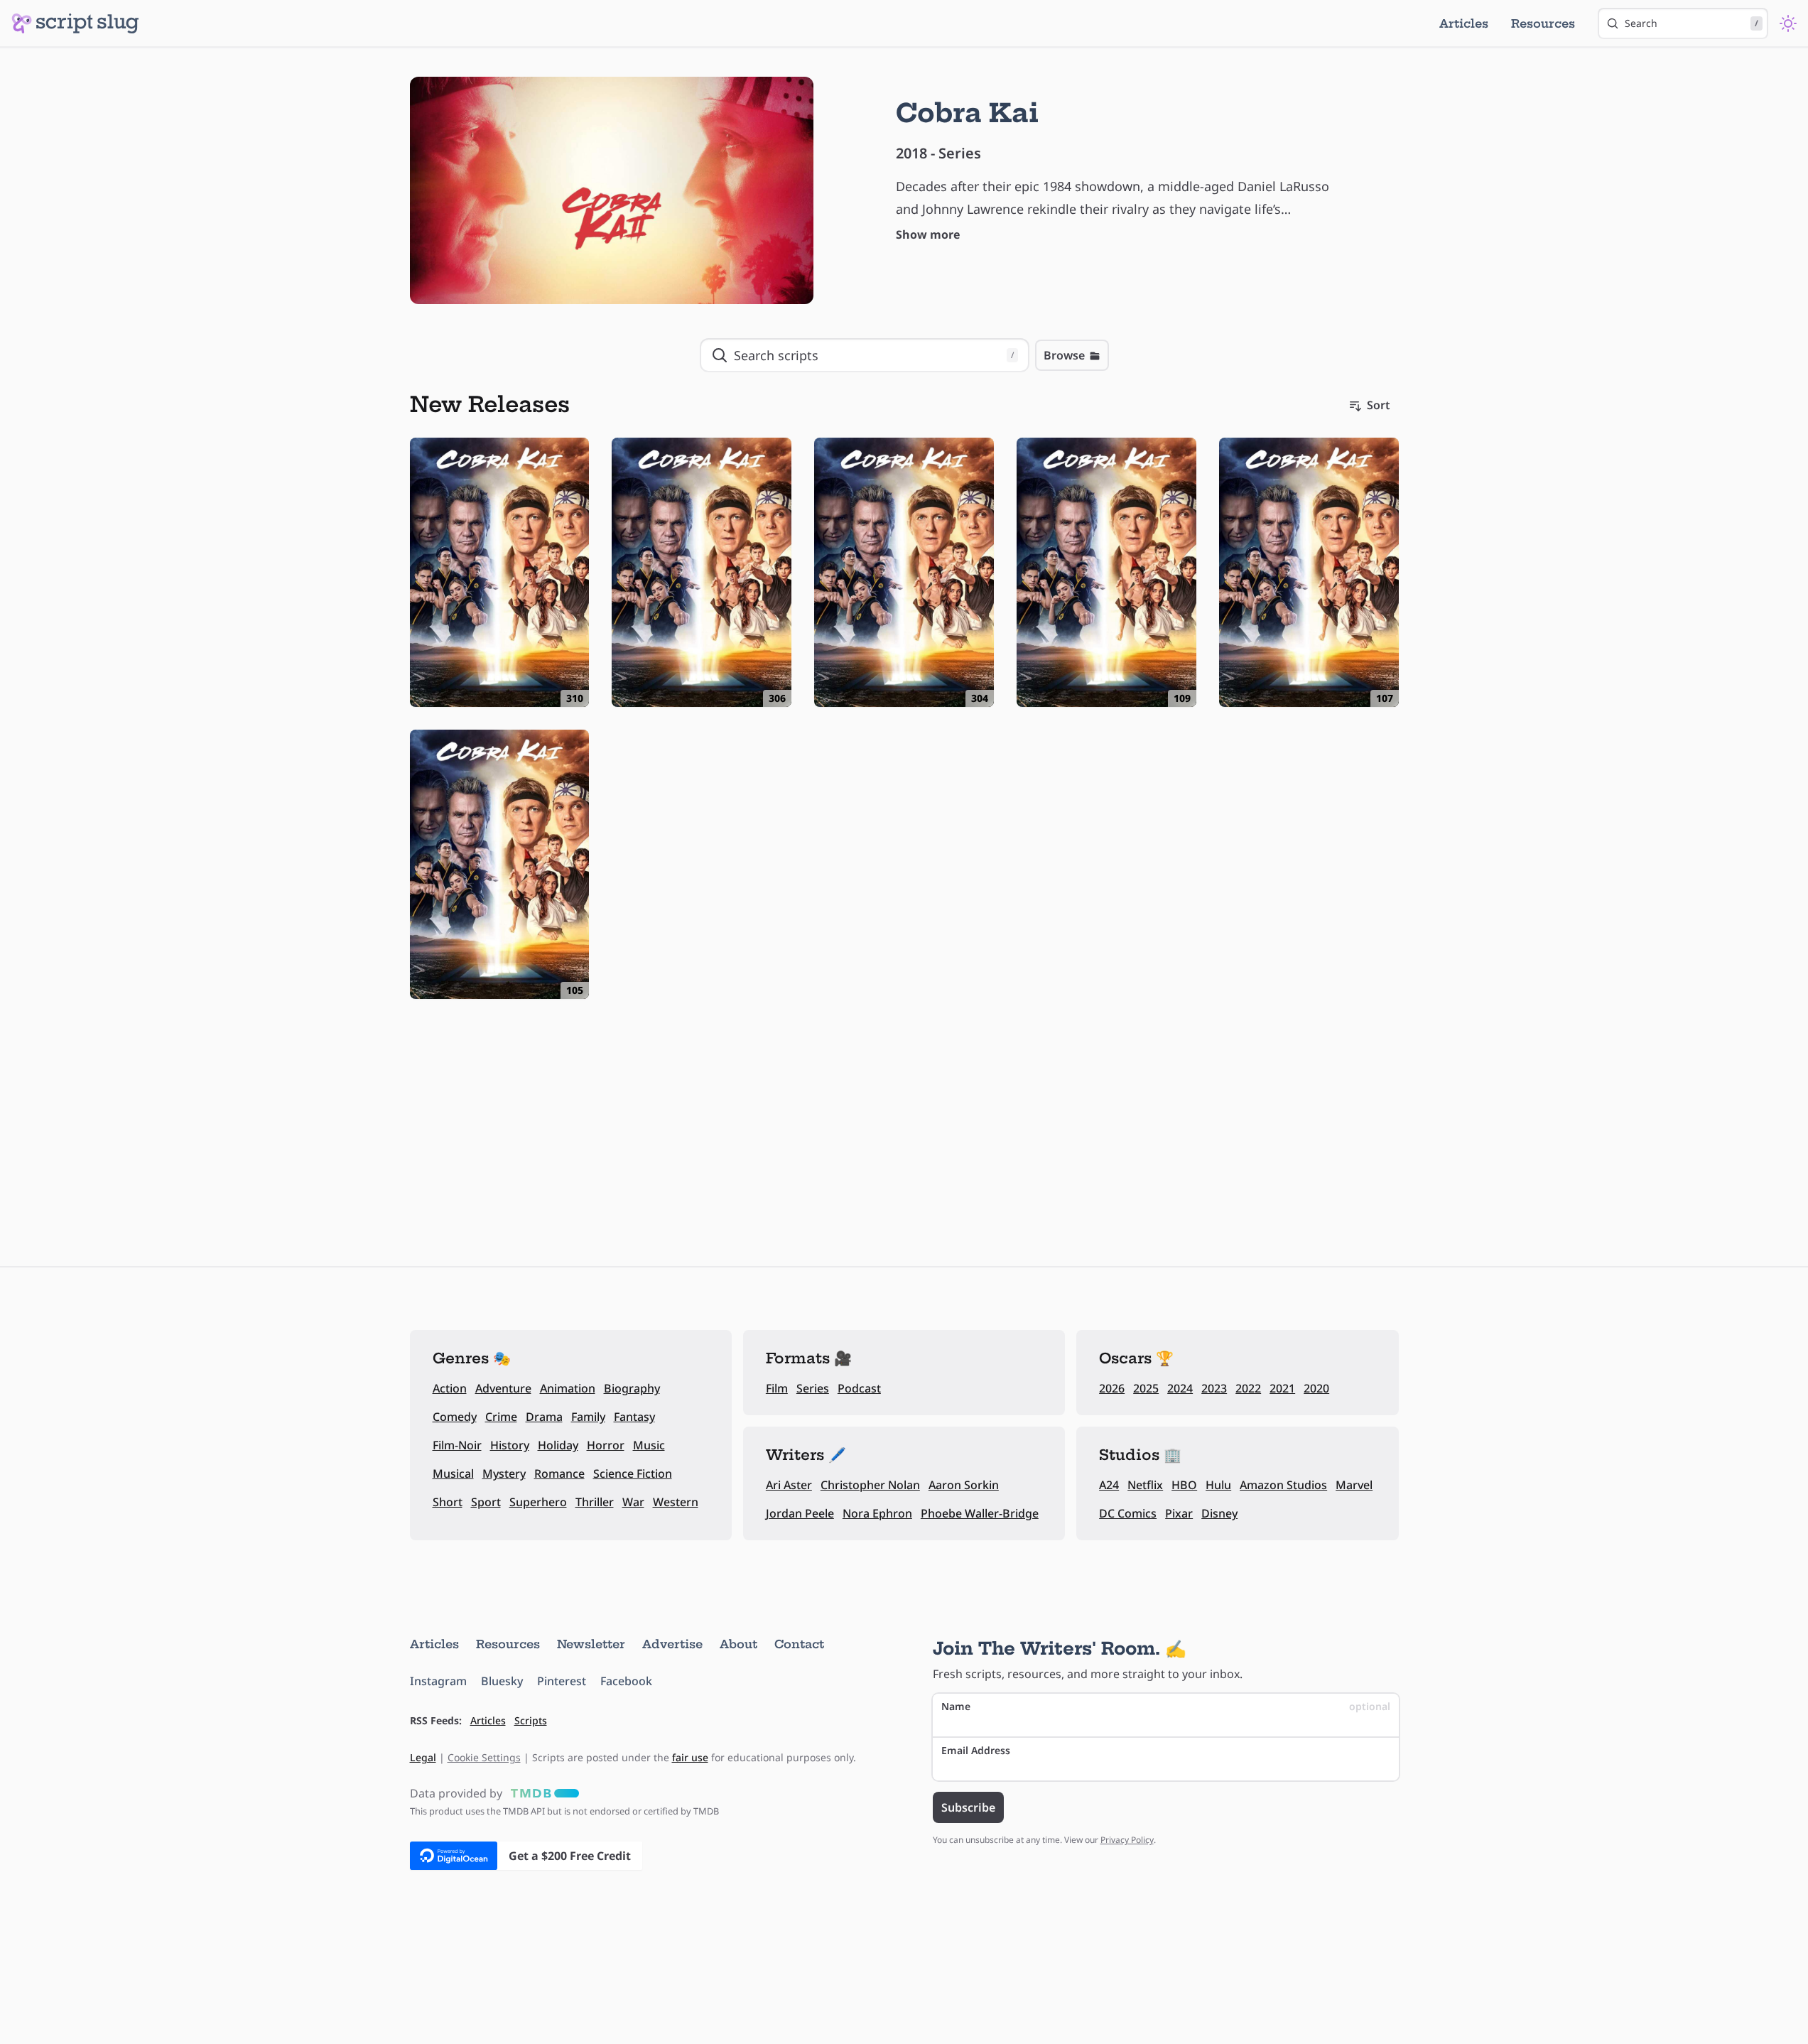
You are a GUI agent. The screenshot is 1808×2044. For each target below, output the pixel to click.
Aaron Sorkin (964, 1485)
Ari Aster (789, 1485)
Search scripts (874, 355)
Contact (799, 1644)
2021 (1282, 1388)
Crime (501, 1417)
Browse (1064, 355)
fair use (690, 1757)
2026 (1112, 1388)
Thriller (595, 1502)
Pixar (1179, 1513)
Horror (606, 1445)
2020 (1316, 1388)
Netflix (1145, 1485)
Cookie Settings (484, 1757)
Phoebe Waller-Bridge (980, 1513)
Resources (1543, 23)
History (510, 1445)
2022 (1248, 1388)
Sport (486, 1502)
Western (676, 1502)
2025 (1146, 1388)
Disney (1219, 1513)
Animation (568, 1388)
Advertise (672, 1644)
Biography (632, 1388)
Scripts (531, 1720)
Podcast (859, 1388)
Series (813, 1388)
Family (588, 1417)
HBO (1184, 1485)
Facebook (626, 1681)
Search (1691, 23)
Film (777, 1388)
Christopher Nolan (870, 1485)
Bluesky (502, 1681)
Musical (453, 1473)
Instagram (438, 1681)
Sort (1379, 405)
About (738, 1644)
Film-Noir (457, 1445)
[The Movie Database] (542, 1793)
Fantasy (634, 1417)
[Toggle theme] (1788, 23)
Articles (1464, 23)
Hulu (1218, 1485)
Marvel (1354, 1485)
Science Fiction (633, 1473)
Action (450, 1388)
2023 (1214, 1388)
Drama (544, 1417)
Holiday (558, 1445)
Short (448, 1502)
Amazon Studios (1283, 1485)
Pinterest (562, 1681)
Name (1166, 1706)
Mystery (504, 1473)
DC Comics (1128, 1513)
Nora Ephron (877, 1513)
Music (649, 1445)
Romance (559, 1473)
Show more (928, 234)
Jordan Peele (800, 1513)
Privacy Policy (1127, 1840)
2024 (1180, 1388)
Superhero (538, 1502)
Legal (423, 1757)
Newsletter (591, 1644)
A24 (1109, 1485)
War (633, 1502)
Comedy (455, 1417)
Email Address (976, 1750)
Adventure (503, 1388)
